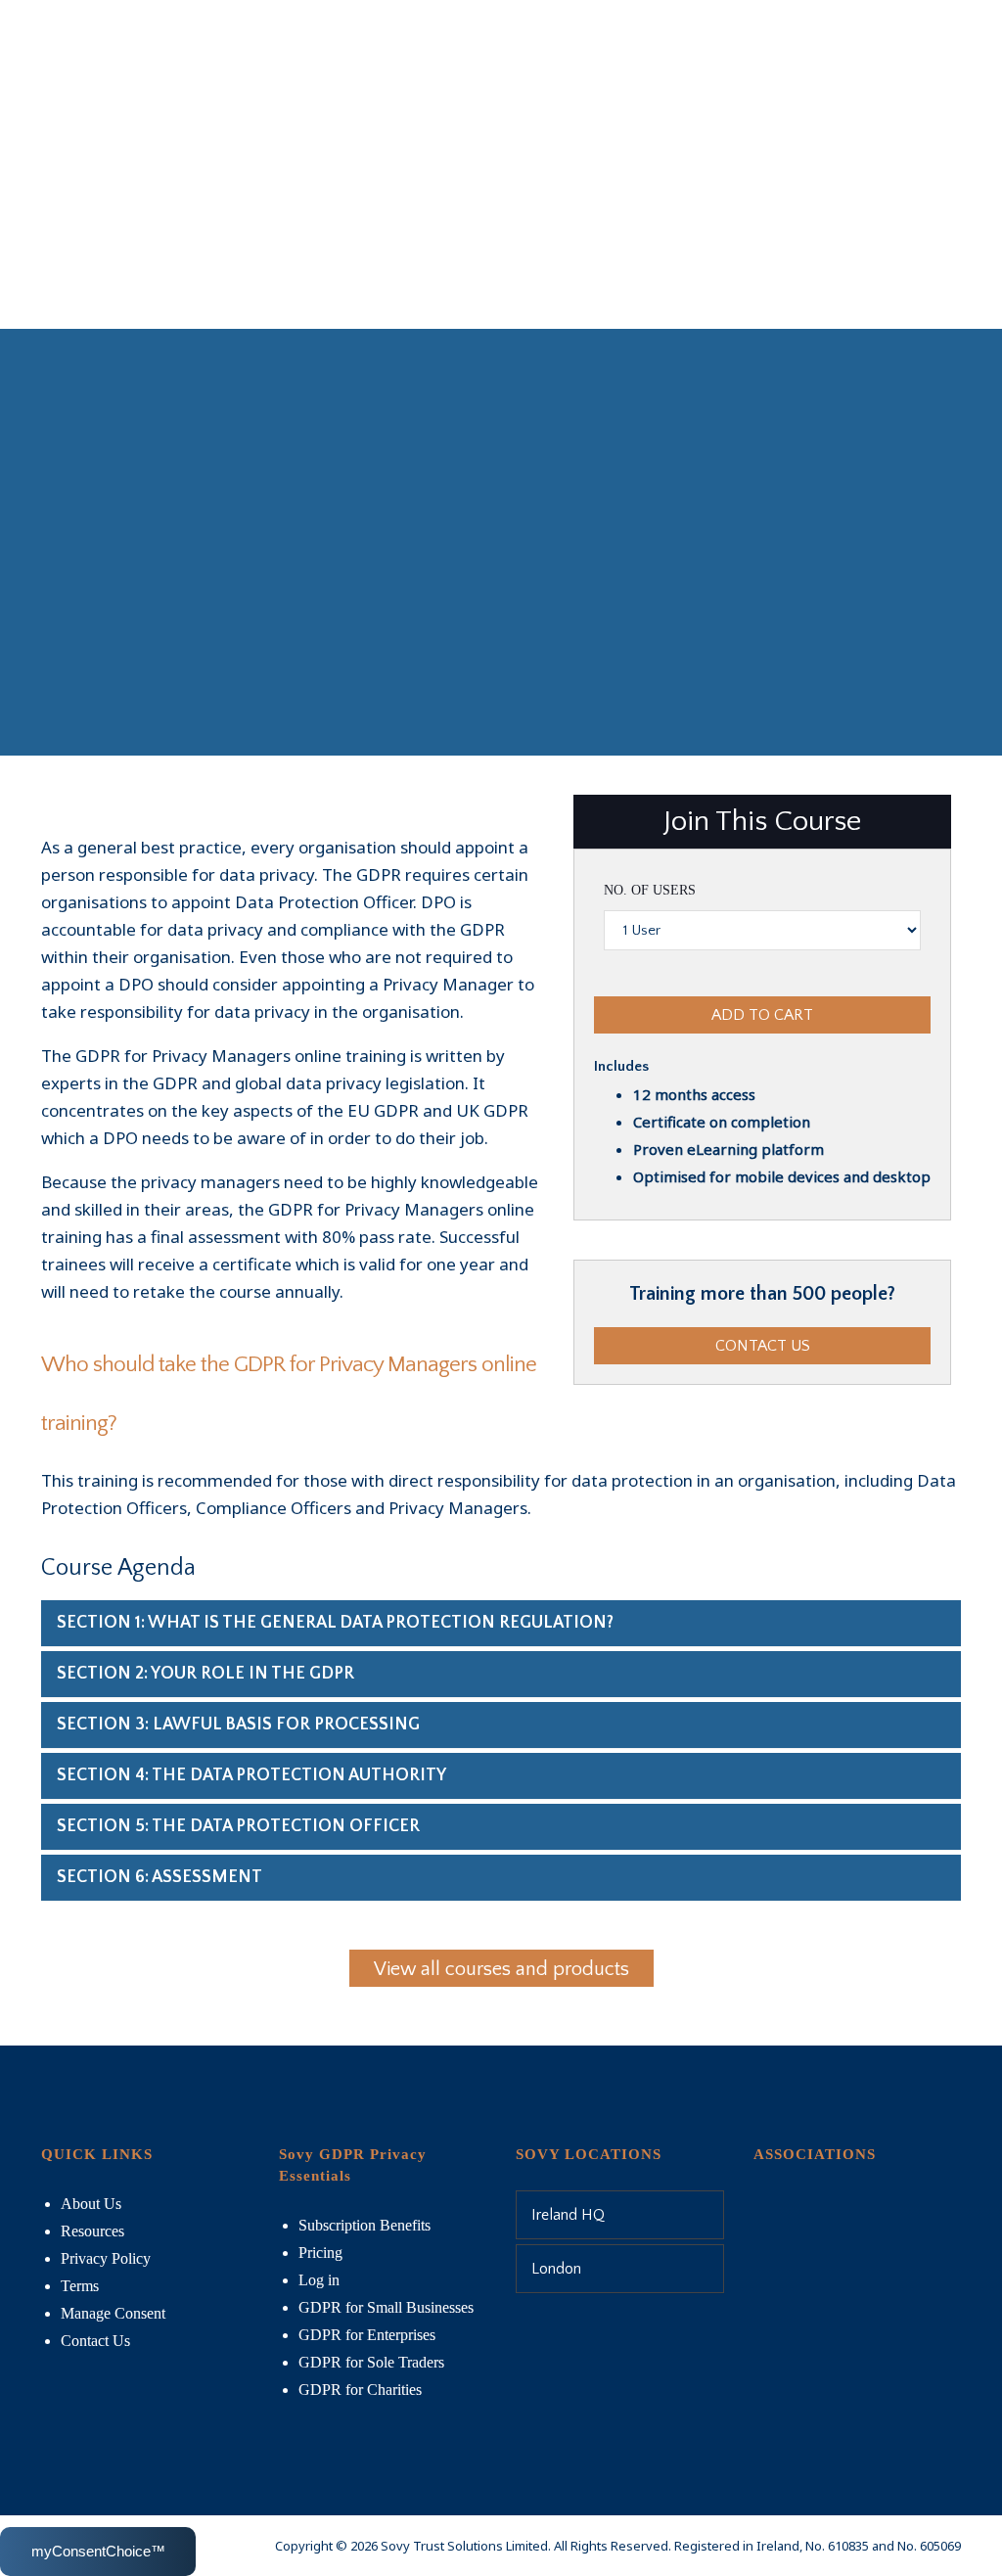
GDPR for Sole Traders (371, 2362)
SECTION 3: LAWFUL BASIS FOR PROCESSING (238, 1725)
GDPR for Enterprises (367, 2335)
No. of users (650, 890)
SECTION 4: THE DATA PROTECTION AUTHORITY (251, 1775)
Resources (92, 2231)
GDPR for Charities (360, 2390)
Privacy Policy (106, 2258)
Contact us (763, 1346)
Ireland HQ (568, 2215)
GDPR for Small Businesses (386, 2307)
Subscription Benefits (364, 2225)
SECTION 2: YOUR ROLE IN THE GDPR (205, 1674)
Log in (319, 2280)
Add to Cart (762, 1015)
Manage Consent (113, 2313)
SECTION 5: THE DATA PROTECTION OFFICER (238, 1826)
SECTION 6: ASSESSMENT (159, 1877)
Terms (80, 2286)
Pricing (320, 2253)
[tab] (501, 1623)
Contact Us (95, 2341)
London (556, 2269)
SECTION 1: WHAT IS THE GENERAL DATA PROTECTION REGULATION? (335, 1623)
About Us (91, 2204)
